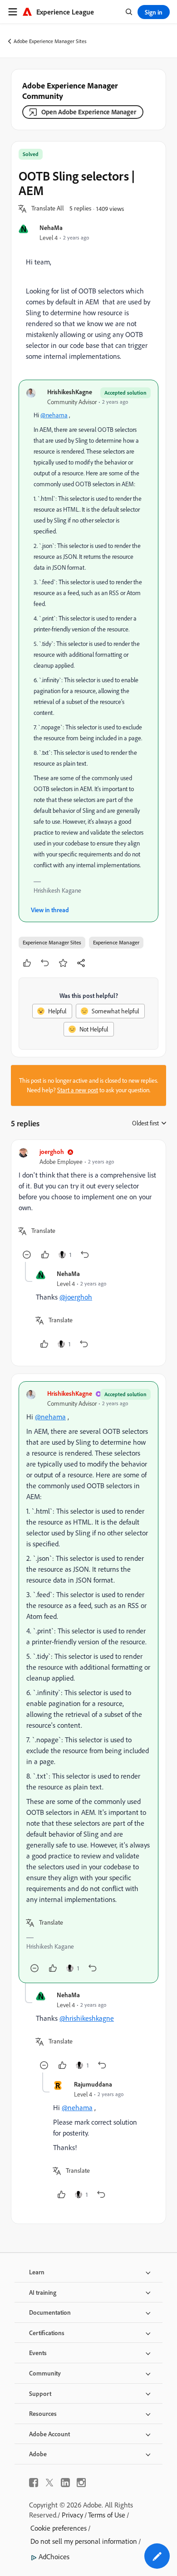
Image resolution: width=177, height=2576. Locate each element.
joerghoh (52, 1151)
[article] (88, 1205)
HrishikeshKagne (70, 392)
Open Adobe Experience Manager (89, 112)
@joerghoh (76, 1297)
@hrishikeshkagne (87, 2018)
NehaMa (51, 227)
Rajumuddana (93, 2084)
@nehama (54, 415)
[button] (48, 209)
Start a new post (78, 1090)
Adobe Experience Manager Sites (50, 41)
